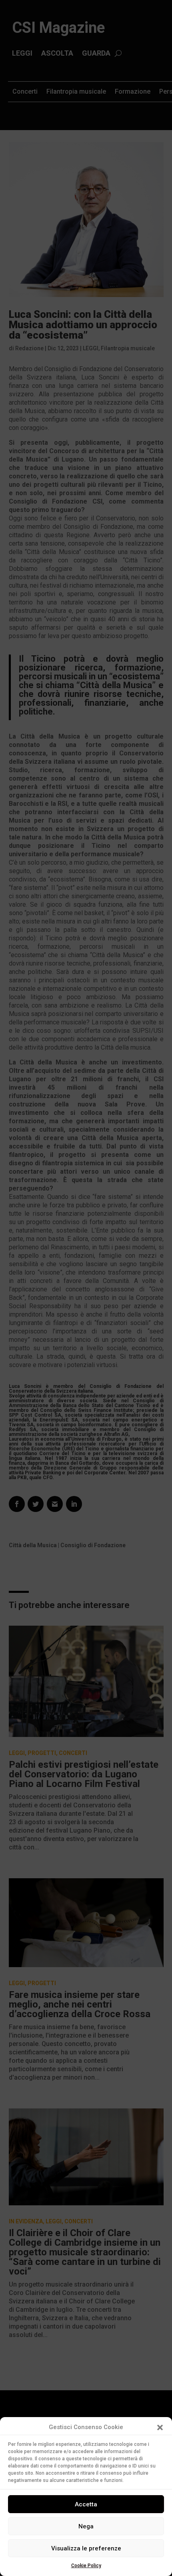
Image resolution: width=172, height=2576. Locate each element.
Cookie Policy (86, 2566)
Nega (86, 2526)
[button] (160, 2427)
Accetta (86, 2504)
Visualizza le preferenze (86, 2548)
